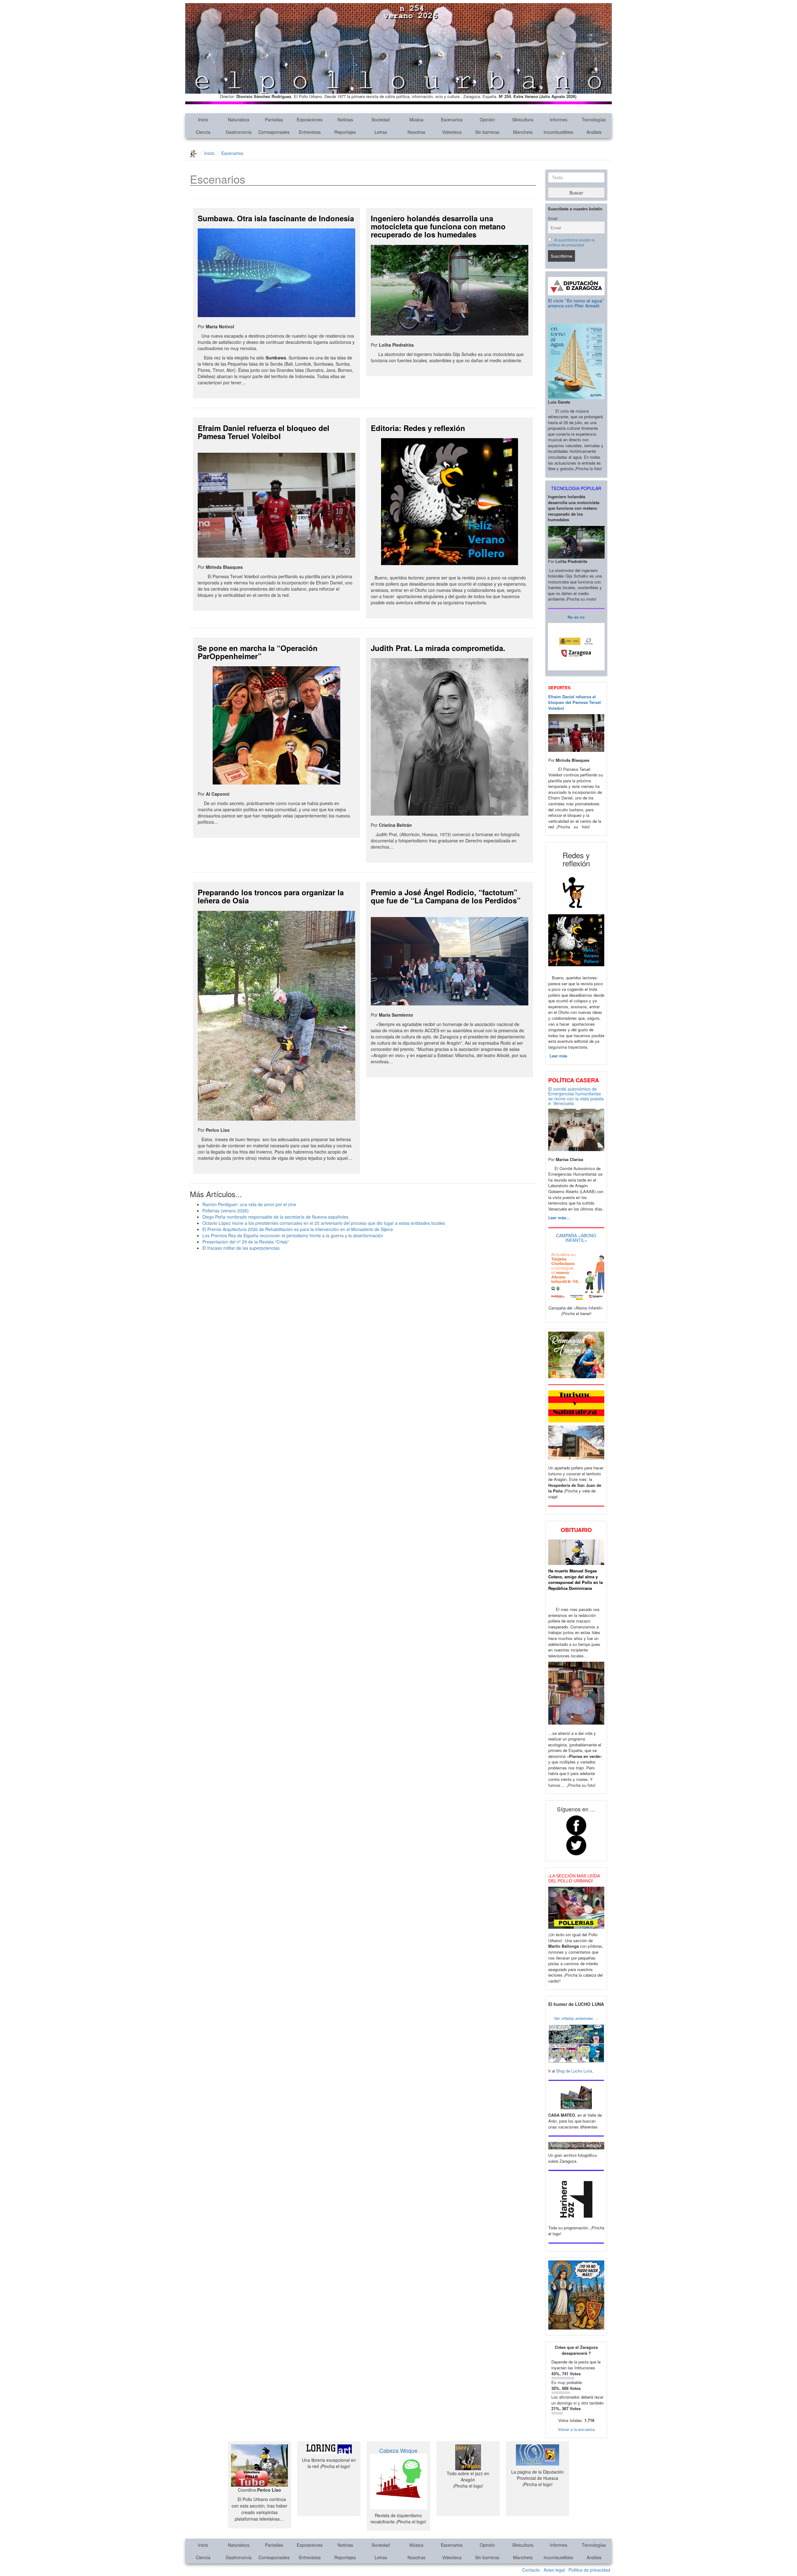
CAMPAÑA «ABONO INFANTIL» (576, 1238)
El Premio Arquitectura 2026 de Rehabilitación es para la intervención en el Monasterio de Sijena (298, 1229)
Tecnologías (594, 119)
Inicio (203, 119)
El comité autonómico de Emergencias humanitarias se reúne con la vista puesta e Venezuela (576, 1096)
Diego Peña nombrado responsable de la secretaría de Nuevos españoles (275, 1217)
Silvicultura (523, 119)
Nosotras (416, 132)
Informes (559, 119)
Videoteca (452, 132)
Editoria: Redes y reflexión (418, 428)
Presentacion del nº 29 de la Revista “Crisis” (246, 1242)
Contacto (531, 2570)
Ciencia (203, 132)
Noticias (345, 119)
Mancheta (523, 132)
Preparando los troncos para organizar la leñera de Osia (271, 896)
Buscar (576, 193)
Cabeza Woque (398, 2450)
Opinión (487, 119)
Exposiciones (310, 119)
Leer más (558, 1056)
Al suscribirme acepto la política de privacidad (571, 242)
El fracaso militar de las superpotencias (241, 1248)
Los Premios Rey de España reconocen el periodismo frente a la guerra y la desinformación (293, 1235)
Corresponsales (274, 132)
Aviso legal (554, 2570)
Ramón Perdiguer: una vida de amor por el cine (249, 1204)
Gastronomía (239, 132)
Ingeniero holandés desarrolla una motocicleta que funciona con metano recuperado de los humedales (438, 226)
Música (416, 119)
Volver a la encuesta (576, 2429)
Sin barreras (487, 132)
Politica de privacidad (589, 2570)
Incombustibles (558, 132)
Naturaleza (239, 119)
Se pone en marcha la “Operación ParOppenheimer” (258, 652)
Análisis (594, 132)
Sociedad (381, 119)
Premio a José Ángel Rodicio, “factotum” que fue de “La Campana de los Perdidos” (446, 896)
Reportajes (345, 132)
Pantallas (274, 119)
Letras (381, 132)
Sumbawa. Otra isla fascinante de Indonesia (276, 218)
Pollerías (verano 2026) (226, 1211)
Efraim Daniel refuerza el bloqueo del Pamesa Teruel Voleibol (264, 432)
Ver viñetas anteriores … (576, 2018)
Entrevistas (310, 132)
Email (553, 218)
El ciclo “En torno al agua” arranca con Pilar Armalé (576, 303)
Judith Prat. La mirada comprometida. (438, 648)
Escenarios (452, 119)
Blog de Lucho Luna (574, 2071)
